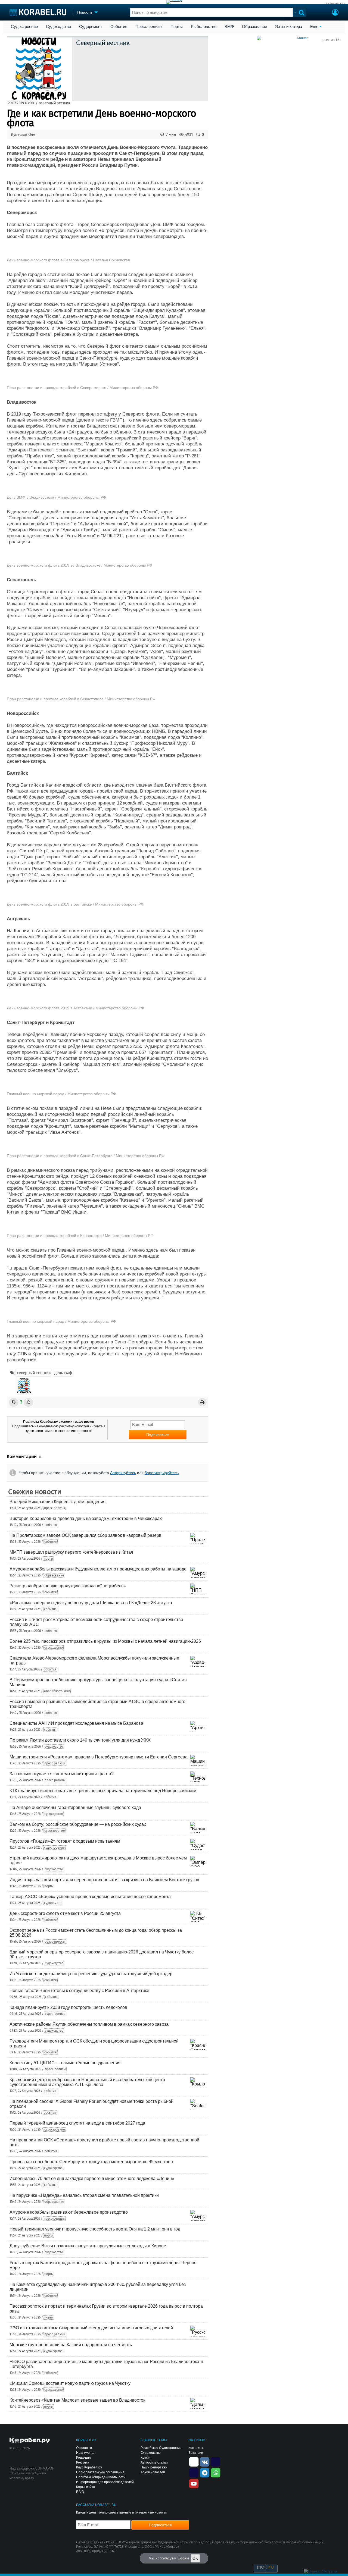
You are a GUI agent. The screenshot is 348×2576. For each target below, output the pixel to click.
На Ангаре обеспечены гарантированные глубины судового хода (75, 1807)
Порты (177, 27)
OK (195, 2558)
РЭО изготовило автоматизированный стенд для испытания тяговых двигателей (91, 2328)
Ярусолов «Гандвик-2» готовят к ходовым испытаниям (65, 1841)
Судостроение (24, 27)
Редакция (83, 2458)
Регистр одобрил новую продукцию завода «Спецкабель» (68, 1586)
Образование (254, 27)
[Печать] (202, 1402)
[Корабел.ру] (30, 2441)
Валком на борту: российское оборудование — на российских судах (78, 1824)
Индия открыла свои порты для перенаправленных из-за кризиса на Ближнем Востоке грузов (104, 1880)
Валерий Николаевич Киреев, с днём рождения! (58, 1502)
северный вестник (54, 103)
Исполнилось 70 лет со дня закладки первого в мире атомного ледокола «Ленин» (92, 2178)
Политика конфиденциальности (101, 2477)
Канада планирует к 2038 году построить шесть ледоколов (68, 2007)
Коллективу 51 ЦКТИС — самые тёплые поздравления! (66, 2063)
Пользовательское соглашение (100, 2472)
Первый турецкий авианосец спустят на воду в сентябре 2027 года (77, 2123)
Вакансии (196, 2453)
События (119, 27)
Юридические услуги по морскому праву (28, 2476)
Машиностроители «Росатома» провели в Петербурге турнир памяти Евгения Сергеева (99, 1757)
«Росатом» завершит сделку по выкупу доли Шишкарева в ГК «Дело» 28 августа (91, 1603)
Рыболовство (204, 27)
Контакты (196, 2448)
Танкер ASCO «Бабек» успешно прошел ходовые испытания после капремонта (90, 1897)
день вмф (63, 1373)
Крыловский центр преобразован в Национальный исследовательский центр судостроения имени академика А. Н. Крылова (87, 2082)
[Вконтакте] (205, 2461)
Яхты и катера (289, 27)
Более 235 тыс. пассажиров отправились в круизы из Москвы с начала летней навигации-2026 (105, 1641)
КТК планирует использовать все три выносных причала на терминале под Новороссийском (103, 1791)
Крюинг (146, 2458)
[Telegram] (205, 2472)
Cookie (184, 2558)
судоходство (54, 1648)
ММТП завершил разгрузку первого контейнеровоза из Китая (71, 1552)
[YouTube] (194, 2483)
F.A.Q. (80, 2492)
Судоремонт (91, 27)
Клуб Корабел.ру (89, 2467)
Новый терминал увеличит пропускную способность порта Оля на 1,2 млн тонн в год (95, 2229)
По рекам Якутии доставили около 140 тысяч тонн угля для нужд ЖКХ (80, 1740)
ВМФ (229, 27)
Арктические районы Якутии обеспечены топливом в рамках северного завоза (89, 2024)
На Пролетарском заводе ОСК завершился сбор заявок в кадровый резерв (86, 1535)
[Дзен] (194, 2461)
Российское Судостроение (161, 2448)
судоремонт (53, 1903)
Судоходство (58, 27)
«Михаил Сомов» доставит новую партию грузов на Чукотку (70, 2383)
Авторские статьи (154, 2462)
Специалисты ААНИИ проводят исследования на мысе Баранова (76, 1723)
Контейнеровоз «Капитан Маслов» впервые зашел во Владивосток (77, 2400)
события (51, 1525)
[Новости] (24, 1386)
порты (48, 1559)
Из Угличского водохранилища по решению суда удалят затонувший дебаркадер (91, 1974)
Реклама (83, 2462)
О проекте (84, 2448)
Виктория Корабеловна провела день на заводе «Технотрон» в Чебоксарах (86, 1518)
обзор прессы (55, 1942)
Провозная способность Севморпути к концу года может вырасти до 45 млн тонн (91, 2162)
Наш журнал (86, 2453)
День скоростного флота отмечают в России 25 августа (65, 1913)
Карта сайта (86, 2487)
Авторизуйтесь (123, 1473)
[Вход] (335, 13)
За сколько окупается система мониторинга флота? (62, 1774)
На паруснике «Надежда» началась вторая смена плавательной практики (84, 2195)
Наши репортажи (154, 2467)
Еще (314, 27)
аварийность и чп (57, 1691)
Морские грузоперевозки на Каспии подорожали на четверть (71, 2345)
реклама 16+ (335, 4)
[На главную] (38, 12)
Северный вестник (103, 42)
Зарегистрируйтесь (162, 1473)
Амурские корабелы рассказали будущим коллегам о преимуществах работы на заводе (98, 1569)
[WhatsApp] (216, 2472)
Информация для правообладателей (105, 2482)
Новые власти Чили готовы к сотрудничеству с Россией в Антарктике (79, 1991)
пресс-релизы (54, 1508)
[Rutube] (216, 2461)
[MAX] (194, 2472)
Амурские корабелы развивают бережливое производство (69, 2212)
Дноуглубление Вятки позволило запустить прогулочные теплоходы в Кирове (88, 2246)
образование (54, 1575)
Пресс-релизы (149, 27)
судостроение (55, 1831)
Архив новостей (153, 2472)
